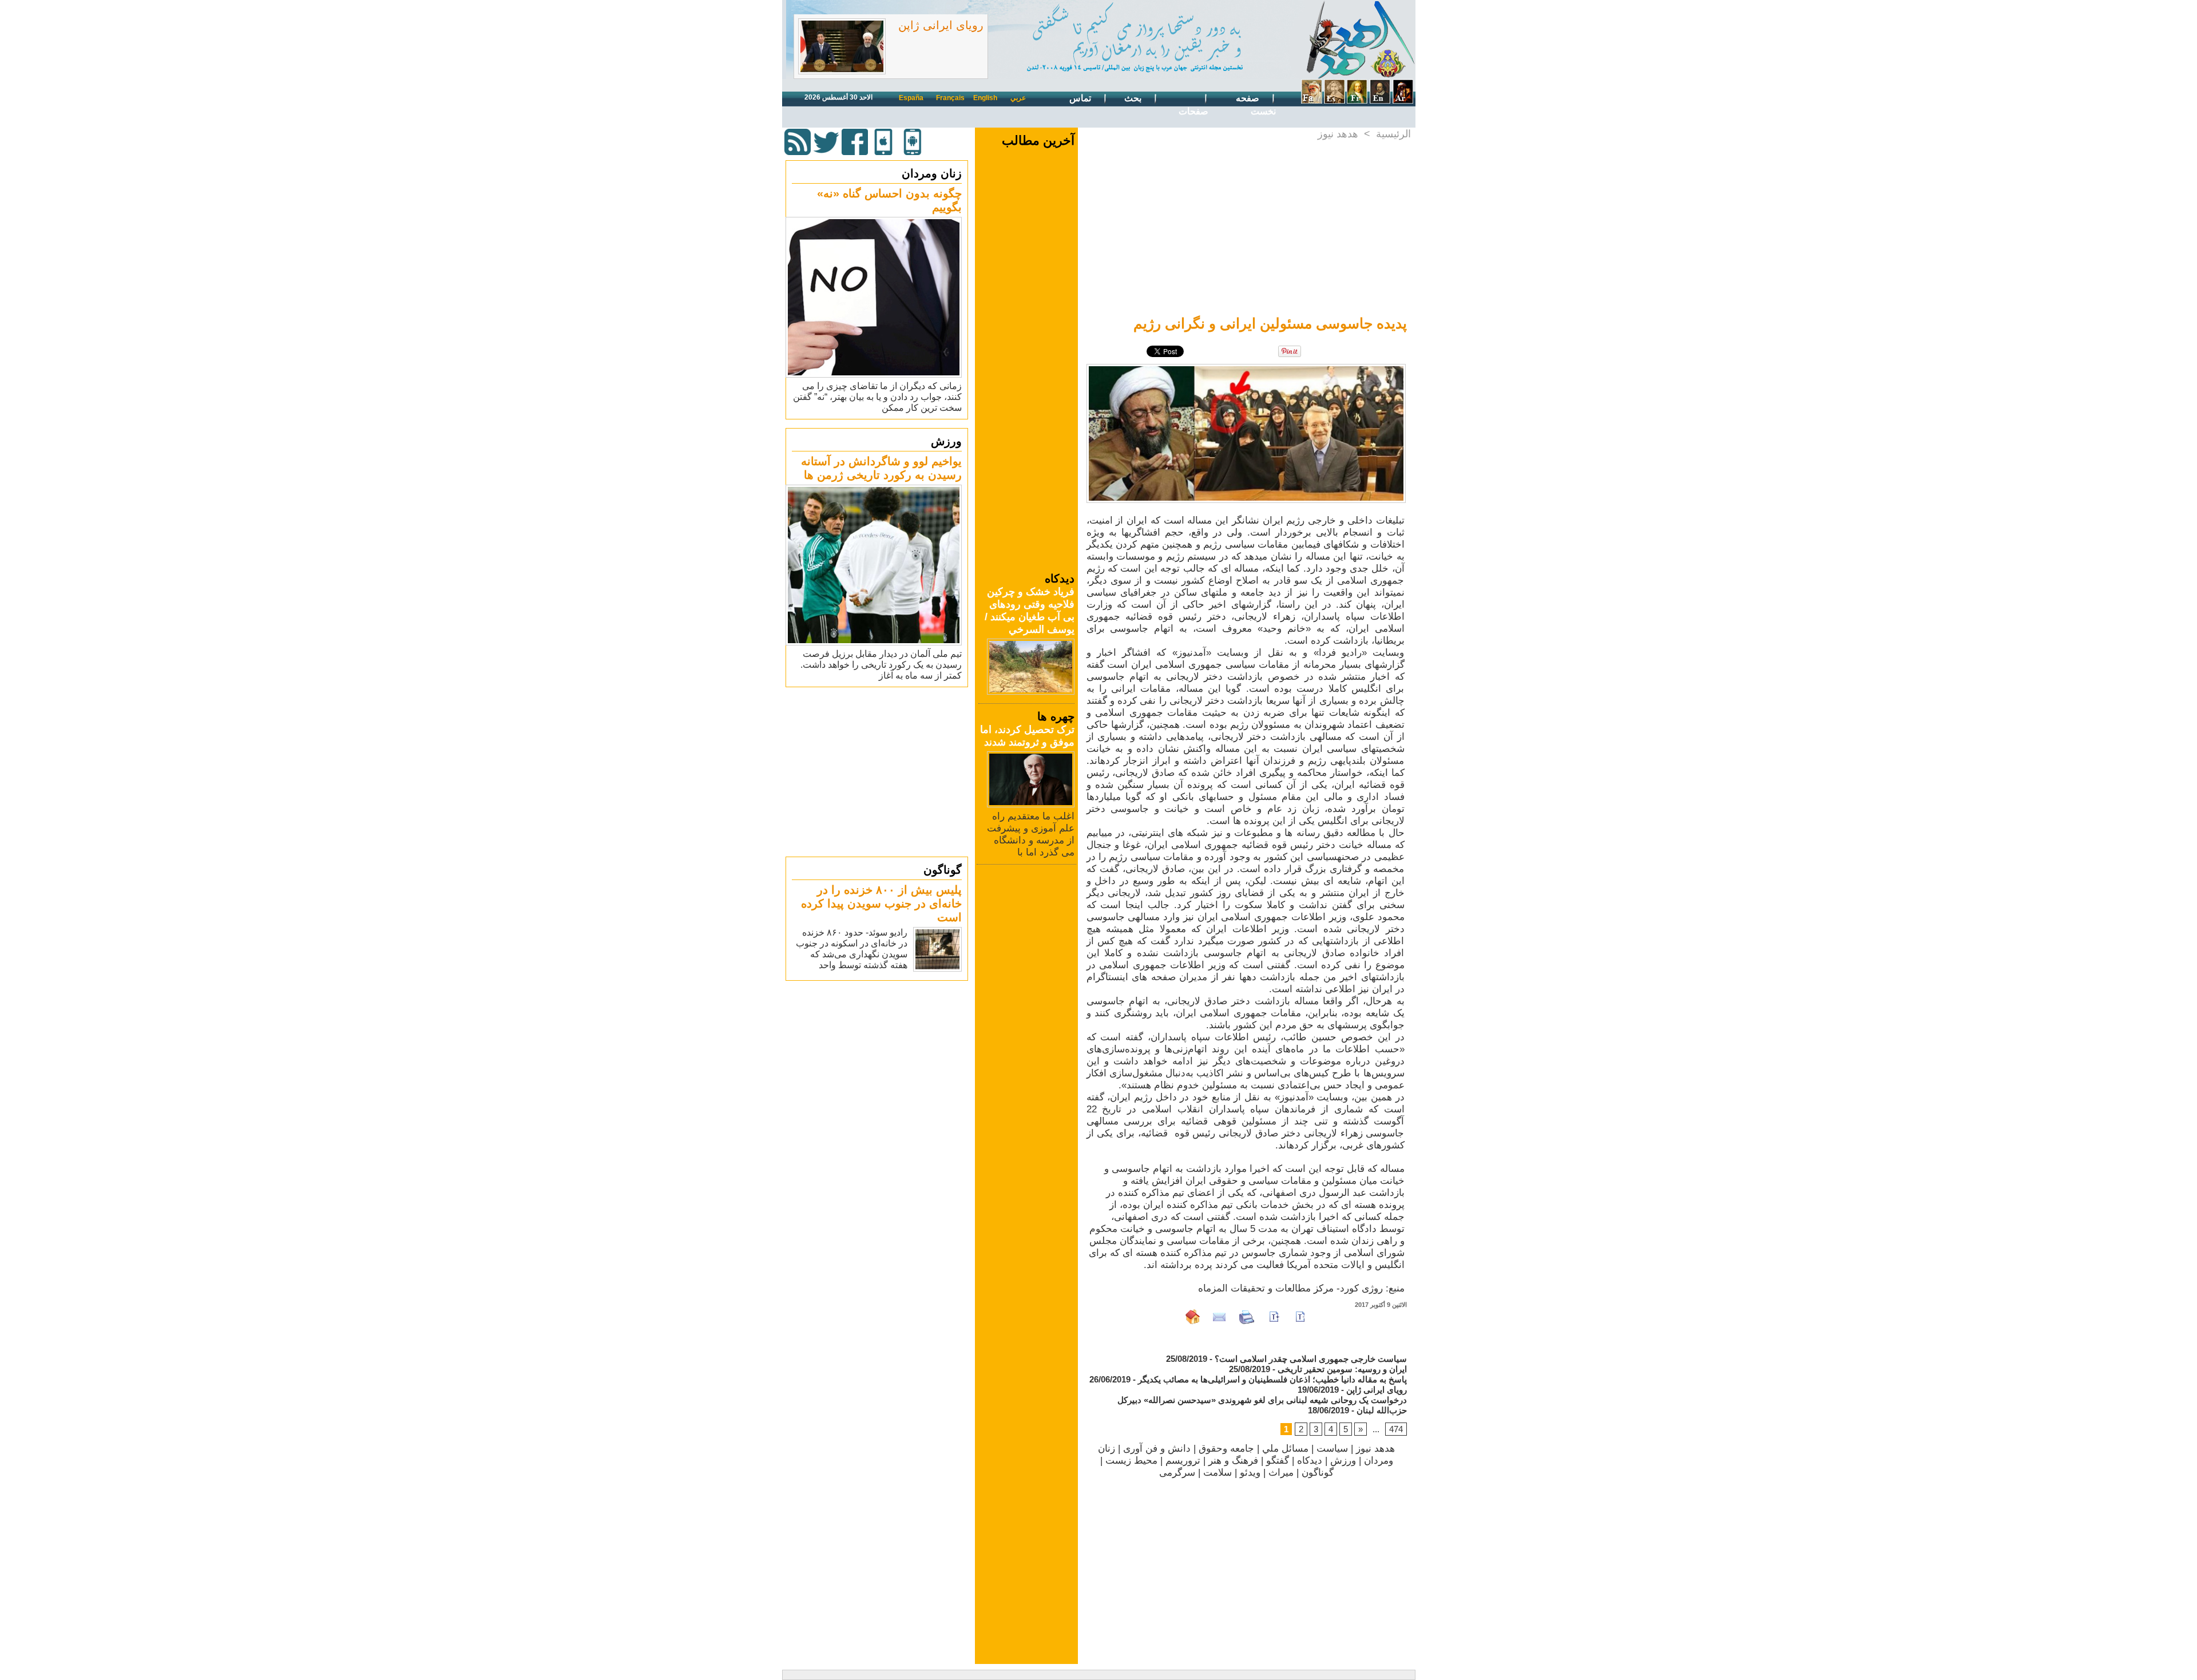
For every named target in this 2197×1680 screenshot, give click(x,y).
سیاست (1332, 1449)
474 (1396, 1429)
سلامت (1218, 1473)
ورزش (946, 441)
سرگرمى (1177, 1473)
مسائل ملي (1285, 1449)
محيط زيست (1131, 1461)
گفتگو (1278, 1461)
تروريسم (1183, 1461)
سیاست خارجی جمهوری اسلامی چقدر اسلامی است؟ (1311, 1359)
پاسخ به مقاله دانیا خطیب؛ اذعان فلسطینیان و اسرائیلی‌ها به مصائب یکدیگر (1272, 1379)
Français (950, 98)
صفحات (1193, 111)
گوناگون (943, 870)
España (911, 98)
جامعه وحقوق (1226, 1449)
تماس (1081, 98)
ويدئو (1250, 1473)
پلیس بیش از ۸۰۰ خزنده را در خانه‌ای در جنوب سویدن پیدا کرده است (881, 904)
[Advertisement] (878, 771)
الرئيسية (1393, 134)
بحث (1134, 98)
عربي (1018, 98)
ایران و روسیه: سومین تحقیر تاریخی (1342, 1369)
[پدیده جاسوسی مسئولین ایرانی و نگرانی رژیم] (1246, 367)
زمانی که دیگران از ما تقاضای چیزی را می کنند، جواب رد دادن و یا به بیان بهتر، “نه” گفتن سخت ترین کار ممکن (877, 397)
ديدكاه (1310, 1461)
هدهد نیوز (1338, 134)
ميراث (1281, 1473)
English (985, 98)
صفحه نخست (1256, 105)
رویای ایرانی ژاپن (941, 25)
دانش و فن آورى (1157, 1449)
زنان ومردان (932, 173)
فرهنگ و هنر (1233, 1461)
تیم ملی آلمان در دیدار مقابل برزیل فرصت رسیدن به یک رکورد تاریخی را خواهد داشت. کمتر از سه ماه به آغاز (881, 665)
